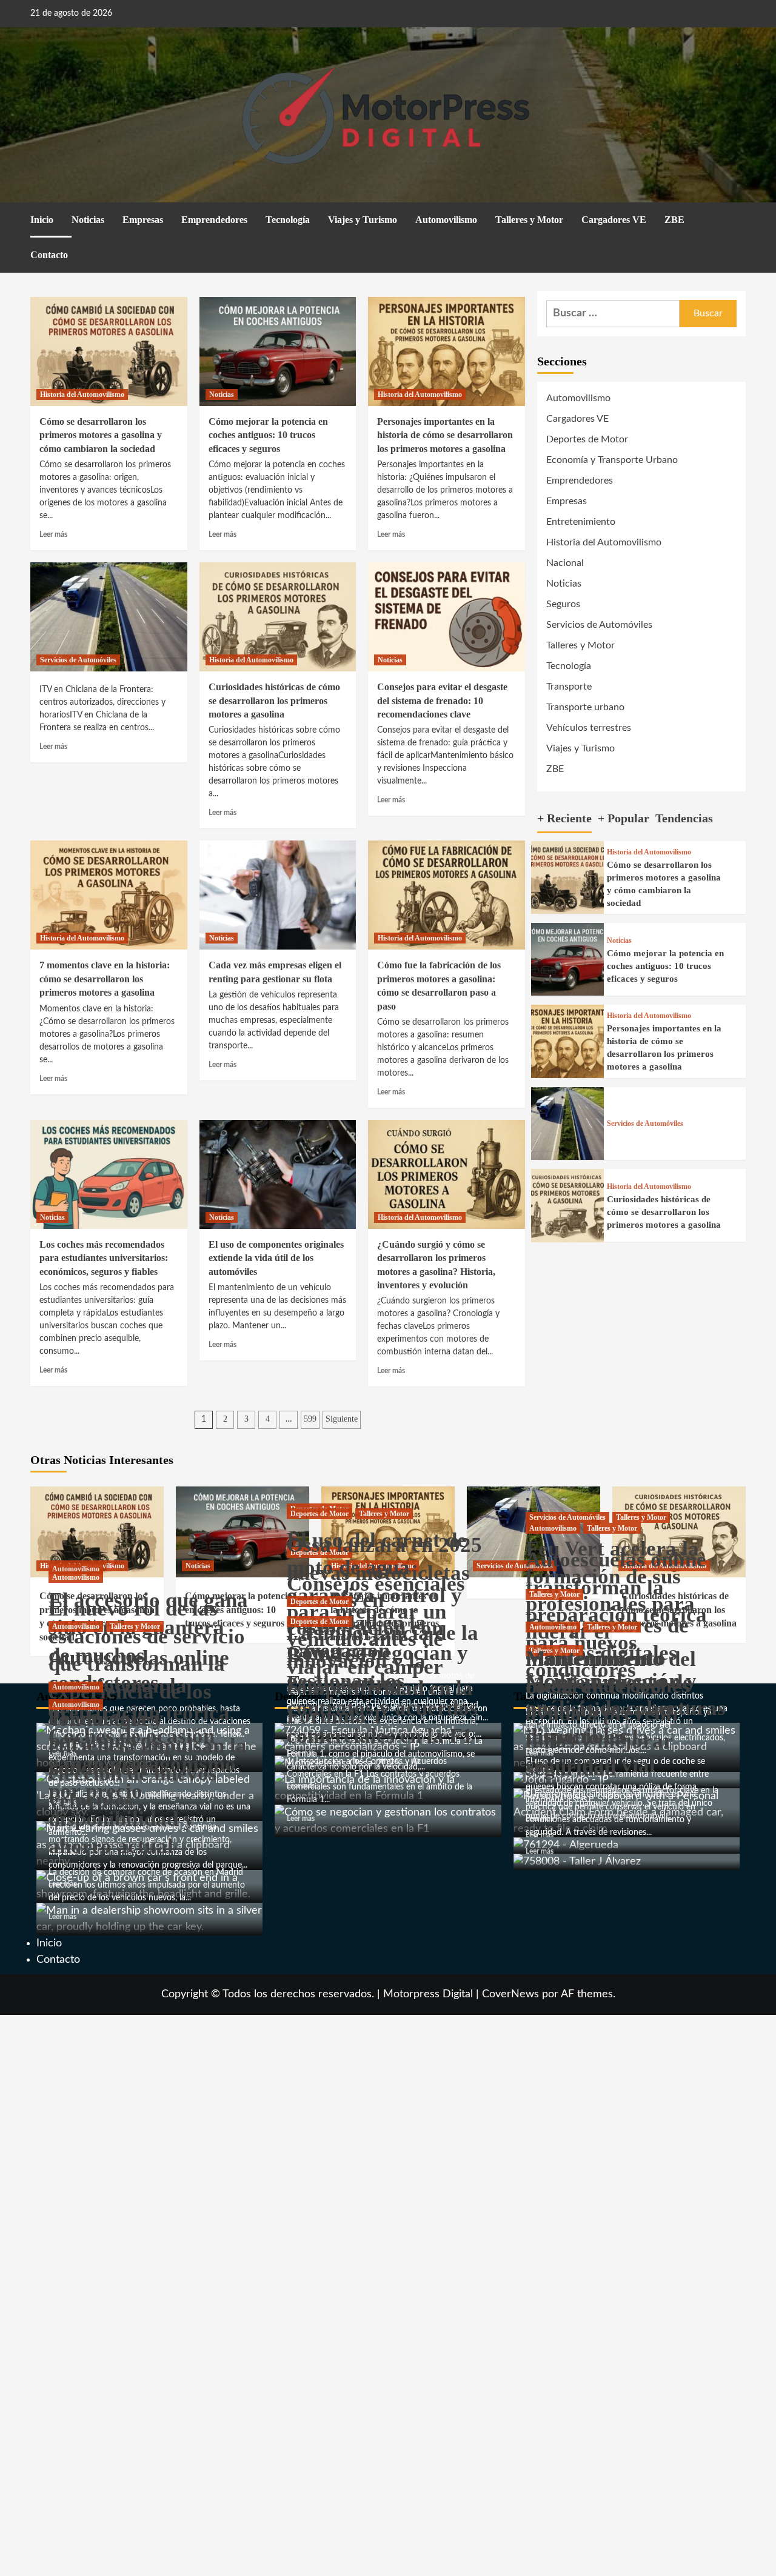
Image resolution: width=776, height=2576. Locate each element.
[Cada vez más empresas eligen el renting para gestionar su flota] (278, 895)
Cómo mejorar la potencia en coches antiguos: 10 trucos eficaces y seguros (268, 435)
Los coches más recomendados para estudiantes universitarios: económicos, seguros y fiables (104, 1258)
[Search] (738, 221)
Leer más (53, 534)
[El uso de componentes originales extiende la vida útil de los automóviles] (278, 1174)
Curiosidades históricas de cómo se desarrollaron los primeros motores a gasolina (274, 701)
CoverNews (510, 1994)
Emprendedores (214, 220)
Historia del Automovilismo (82, 394)
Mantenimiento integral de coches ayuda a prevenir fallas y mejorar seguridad (608, 1713)
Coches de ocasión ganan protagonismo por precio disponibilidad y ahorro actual (142, 1791)
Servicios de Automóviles (78, 660)
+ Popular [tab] (624, 818)
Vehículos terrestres (589, 728)
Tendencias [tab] (684, 818)
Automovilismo (446, 220)
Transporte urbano (585, 707)
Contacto (49, 255)
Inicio (42, 220)
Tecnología (288, 220)
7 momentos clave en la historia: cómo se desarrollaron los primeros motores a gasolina (105, 979)
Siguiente (342, 1419)
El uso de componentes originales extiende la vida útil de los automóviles (276, 1258)
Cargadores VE (614, 220)
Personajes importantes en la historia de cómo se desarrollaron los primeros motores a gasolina (445, 435)
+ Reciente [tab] (564, 818)
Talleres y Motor (529, 220)
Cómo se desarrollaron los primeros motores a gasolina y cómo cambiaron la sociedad (101, 435)
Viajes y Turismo (363, 220)
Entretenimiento (581, 522)
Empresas (143, 220)
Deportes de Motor (587, 439)
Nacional (565, 563)
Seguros (563, 604)
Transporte (569, 687)
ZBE (674, 220)
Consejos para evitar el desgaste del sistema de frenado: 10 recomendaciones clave (442, 701)
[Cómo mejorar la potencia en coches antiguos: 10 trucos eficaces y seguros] (278, 351)
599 (310, 1419)
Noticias (88, 220)
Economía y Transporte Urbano (612, 460)
